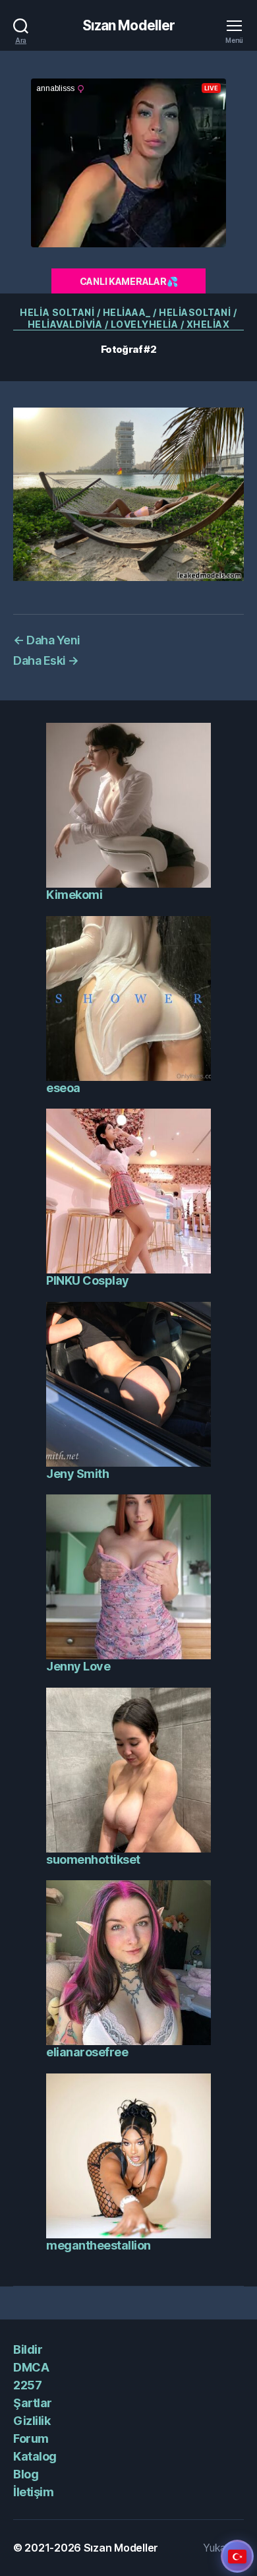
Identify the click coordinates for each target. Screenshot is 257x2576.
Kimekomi (74, 895)
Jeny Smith (77, 1474)
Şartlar (33, 2403)
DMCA (31, 2367)
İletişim (33, 2492)
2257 (27, 2385)
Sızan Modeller (129, 25)
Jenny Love (78, 1666)
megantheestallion (99, 2245)
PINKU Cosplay (88, 1280)
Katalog (35, 2456)
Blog (26, 2474)
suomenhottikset (93, 1859)
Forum (31, 2438)
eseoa (63, 1088)
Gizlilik (32, 2421)
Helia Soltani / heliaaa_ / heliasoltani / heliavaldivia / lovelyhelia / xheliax (128, 318)
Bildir (28, 2349)
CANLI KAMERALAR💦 (129, 281)
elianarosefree (87, 2052)
